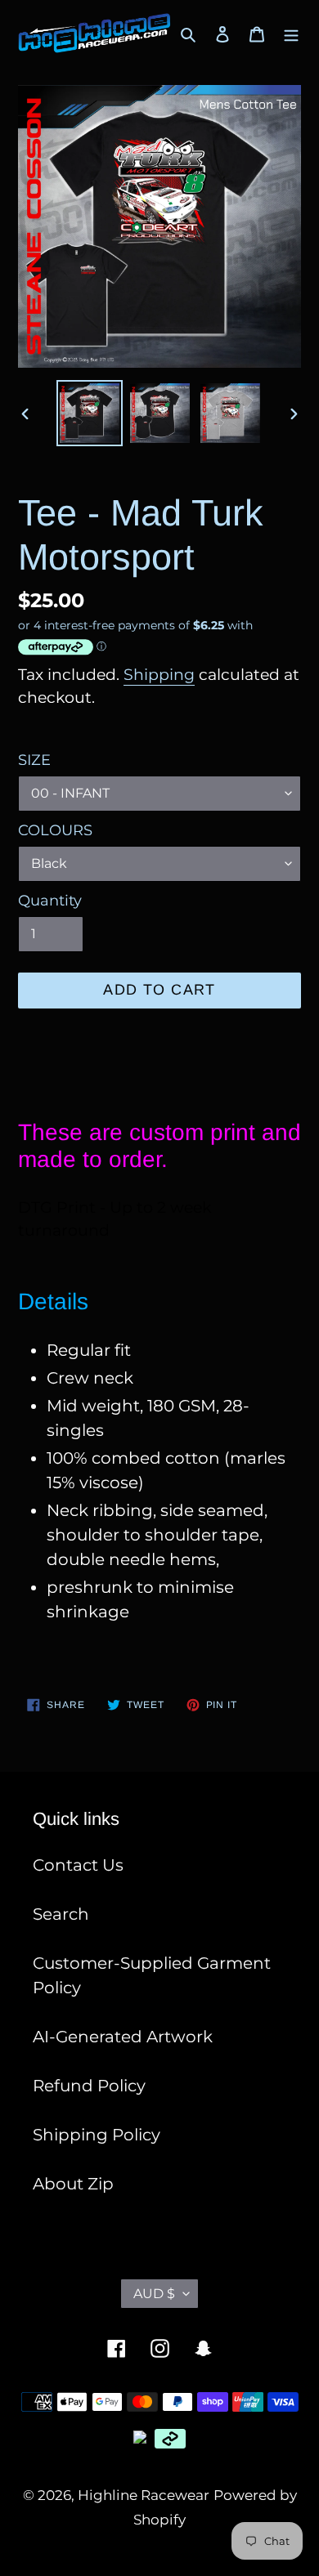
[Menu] (291, 34)
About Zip (73, 2184)
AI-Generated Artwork (123, 2037)
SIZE (34, 760)
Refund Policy (89, 2086)
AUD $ (154, 2294)
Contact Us (78, 1865)
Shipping (159, 675)
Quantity (50, 901)
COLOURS (55, 830)
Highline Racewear (144, 2495)
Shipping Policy (97, 2135)
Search (61, 1914)
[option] (90, 413)
